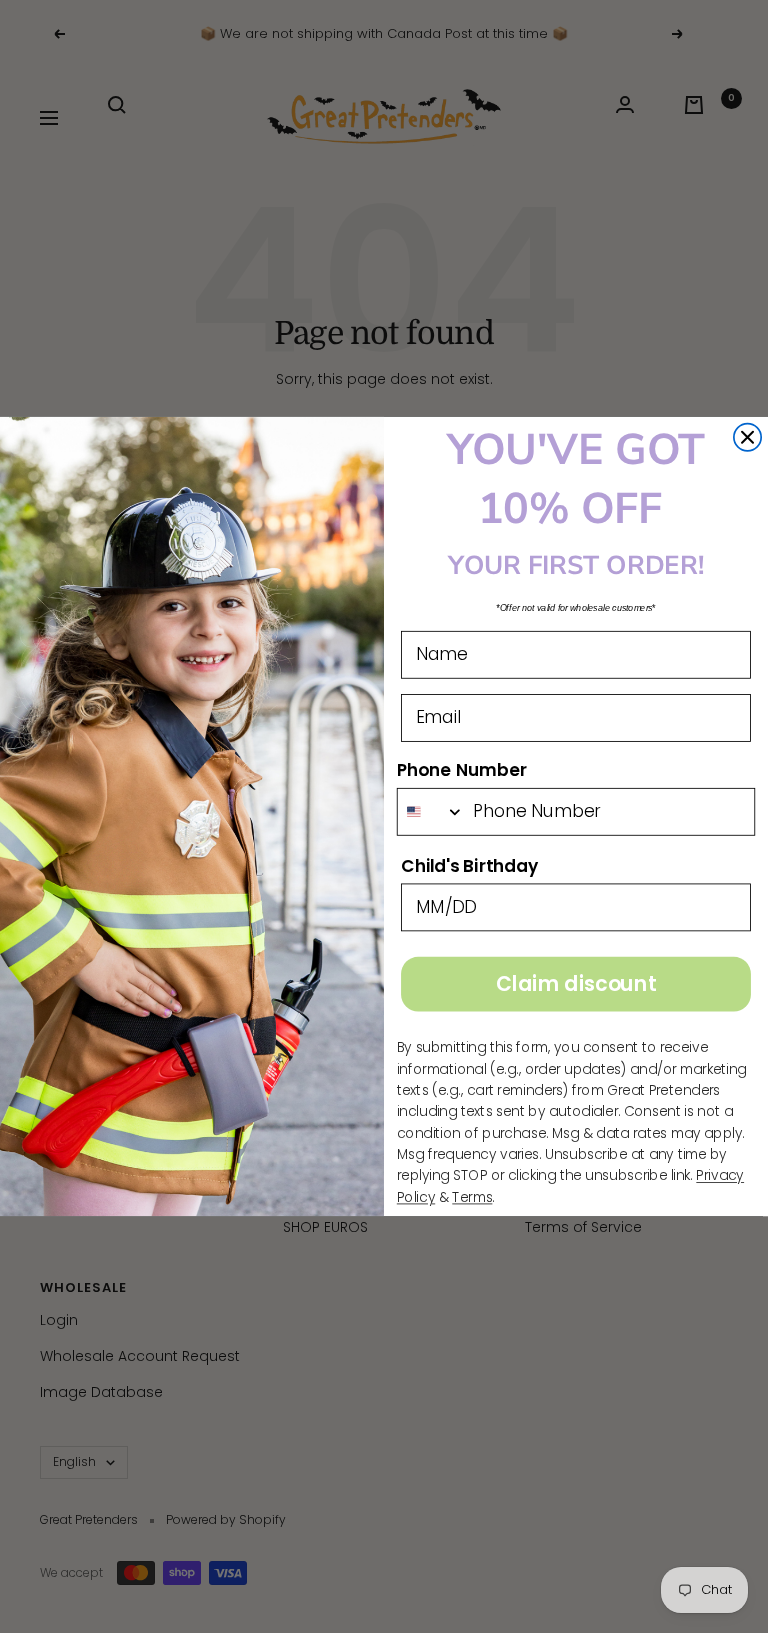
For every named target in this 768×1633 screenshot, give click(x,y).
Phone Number (462, 770)
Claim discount (576, 984)
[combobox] (431, 812)
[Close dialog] (747, 437)
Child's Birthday (469, 866)
